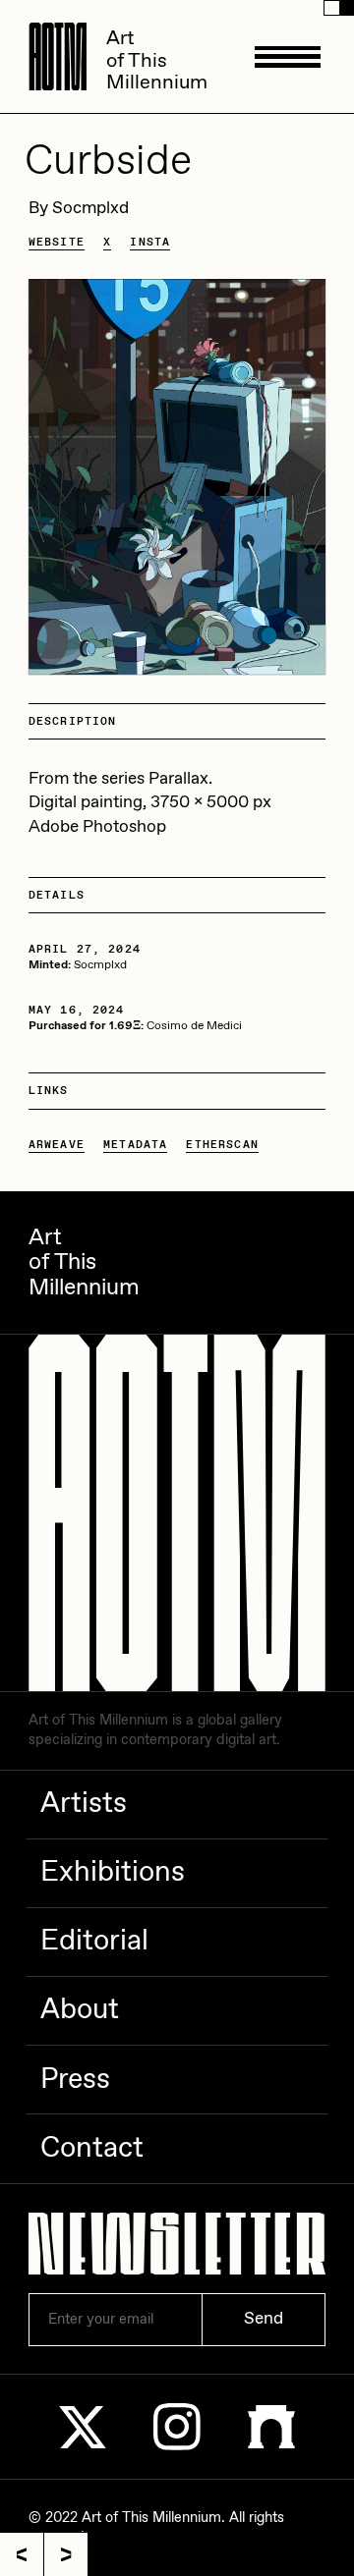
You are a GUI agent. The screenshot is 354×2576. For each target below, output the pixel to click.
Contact (92, 2149)
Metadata (135, 1145)
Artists (84, 1804)
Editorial (94, 1942)
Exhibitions (113, 1873)
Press (75, 2080)
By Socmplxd (79, 209)
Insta (150, 242)
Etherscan (222, 1145)
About (80, 2010)
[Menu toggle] (288, 56)
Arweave (57, 1145)
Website (57, 242)
